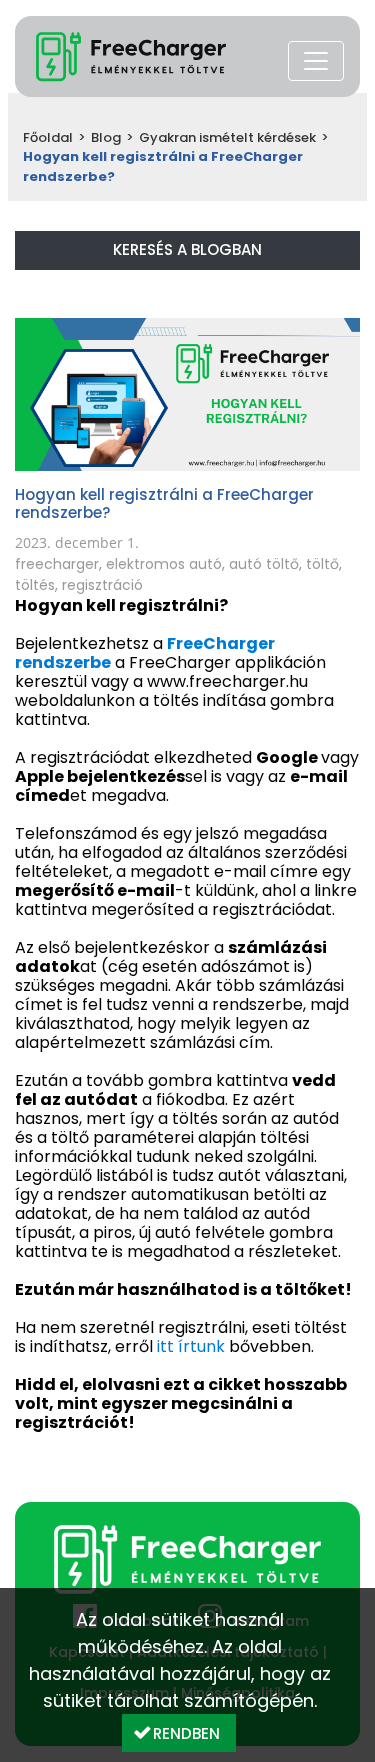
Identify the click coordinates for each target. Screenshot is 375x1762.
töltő (322, 564)
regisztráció (102, 585)
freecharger (57, 564)
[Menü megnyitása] (316, 61)
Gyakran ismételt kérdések (227, 137)
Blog (106, 137)
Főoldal (48, 137)
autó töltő (264, 564)
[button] (179, 1733)
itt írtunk (191, 1346)
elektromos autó (164, 564)
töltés (35, 585)
